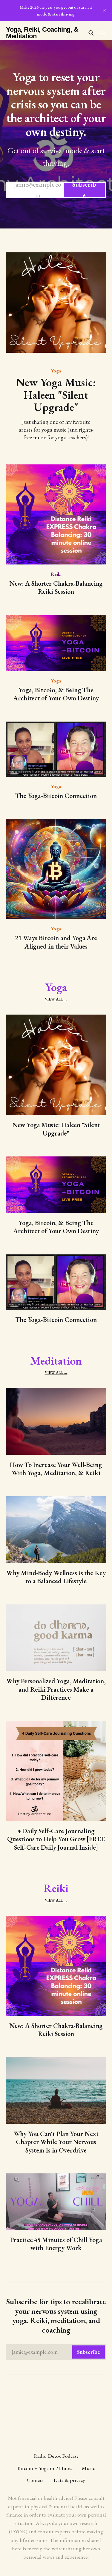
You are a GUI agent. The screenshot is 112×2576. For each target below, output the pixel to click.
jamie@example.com (55, 190)
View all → (56, 999)
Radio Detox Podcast (56, 2456)
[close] (105, 10)
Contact (35, 2480)
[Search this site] (91, 33)
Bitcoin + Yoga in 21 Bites (45, 2468)
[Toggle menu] (102, 33)
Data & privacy (69, 2480)
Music (88, 2468)
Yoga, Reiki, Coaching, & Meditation (42, 33)
